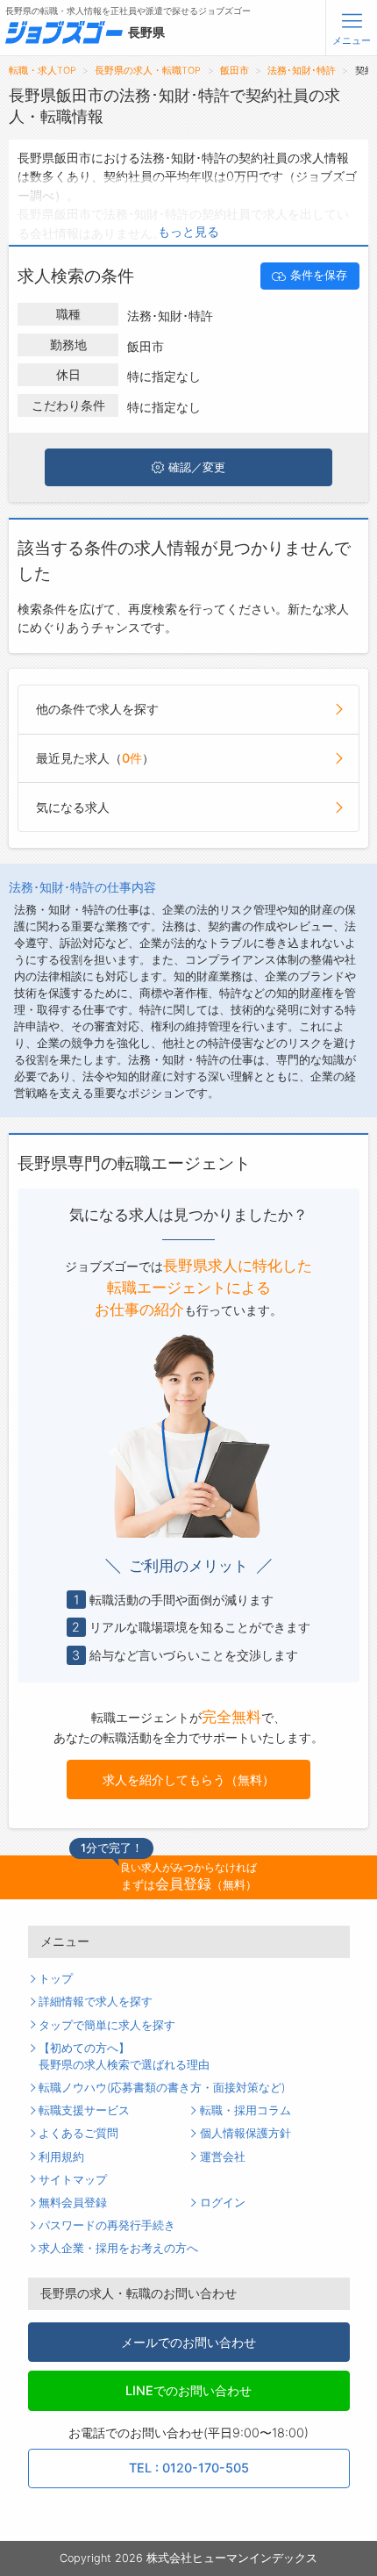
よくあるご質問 (78, 2133)
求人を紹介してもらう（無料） (188, 1780)
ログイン (223, 2203)
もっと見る (188, 231)
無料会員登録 (73, 2203)
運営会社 (223, 2157)
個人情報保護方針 (245, 2133)
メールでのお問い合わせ (188, 2342)
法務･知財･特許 (302, 71)
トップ (56, 1979)
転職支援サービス (84, 2110)
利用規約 (61, 2157)
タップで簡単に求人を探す (107, 2025)
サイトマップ (73, 2180)
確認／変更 (197, 467)
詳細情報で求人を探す (96, 2002)
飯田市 (235, 71)
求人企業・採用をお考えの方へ (118, 2248)
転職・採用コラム (245, 2110)
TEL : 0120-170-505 (189, 2468)
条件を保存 (319, 275)
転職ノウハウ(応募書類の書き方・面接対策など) (162, 2088)
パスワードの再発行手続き (107, 2225)
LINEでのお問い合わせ (188, 2390)
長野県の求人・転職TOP (148, 71)
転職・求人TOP (43, 71)
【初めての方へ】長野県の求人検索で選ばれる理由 (124, 2056)
